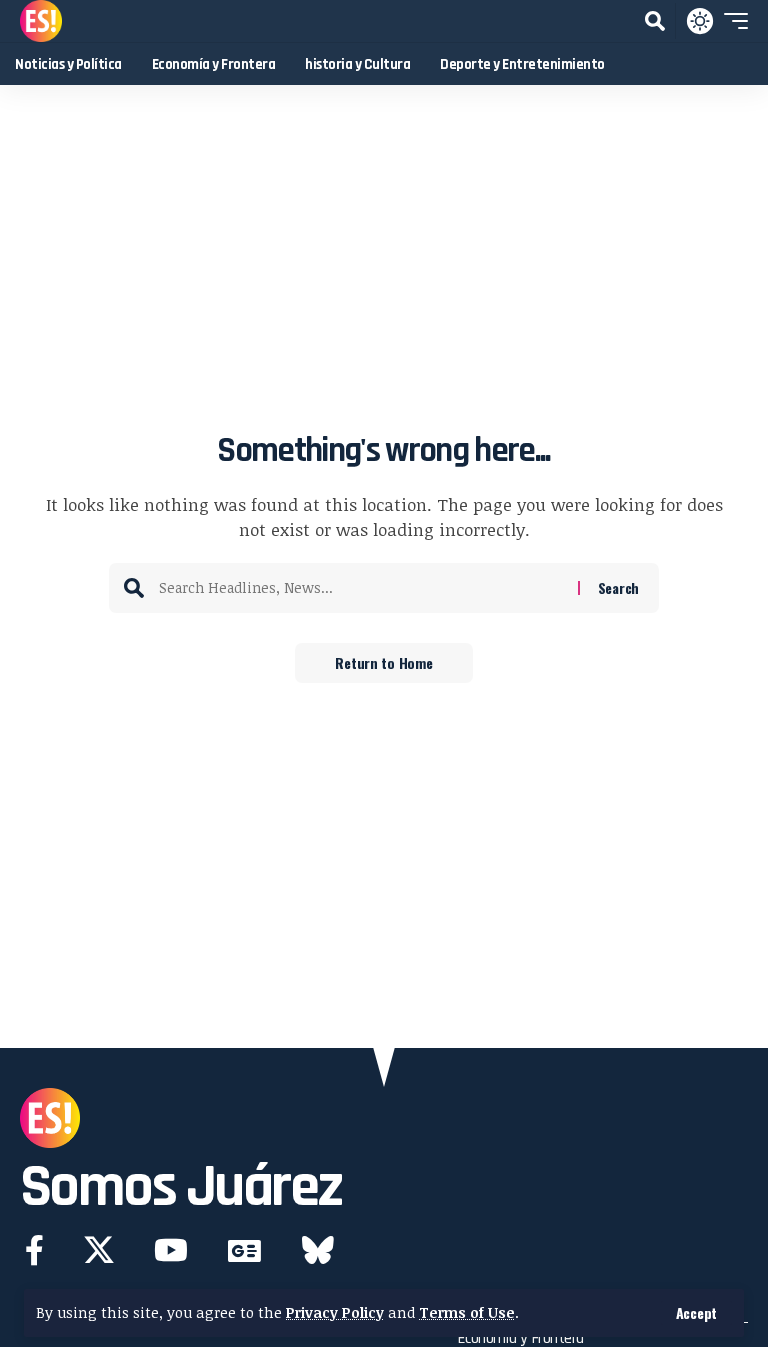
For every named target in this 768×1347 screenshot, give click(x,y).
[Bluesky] (318, 1250)
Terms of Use (467, 1312)
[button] (696, 1313)
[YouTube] (171, 1250)
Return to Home (383, 662)
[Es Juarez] (41, 21)
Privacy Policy (335, 1312)
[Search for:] (361, 588)
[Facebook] (34, 1250)
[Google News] (244, 1250)
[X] (99, 1250)
